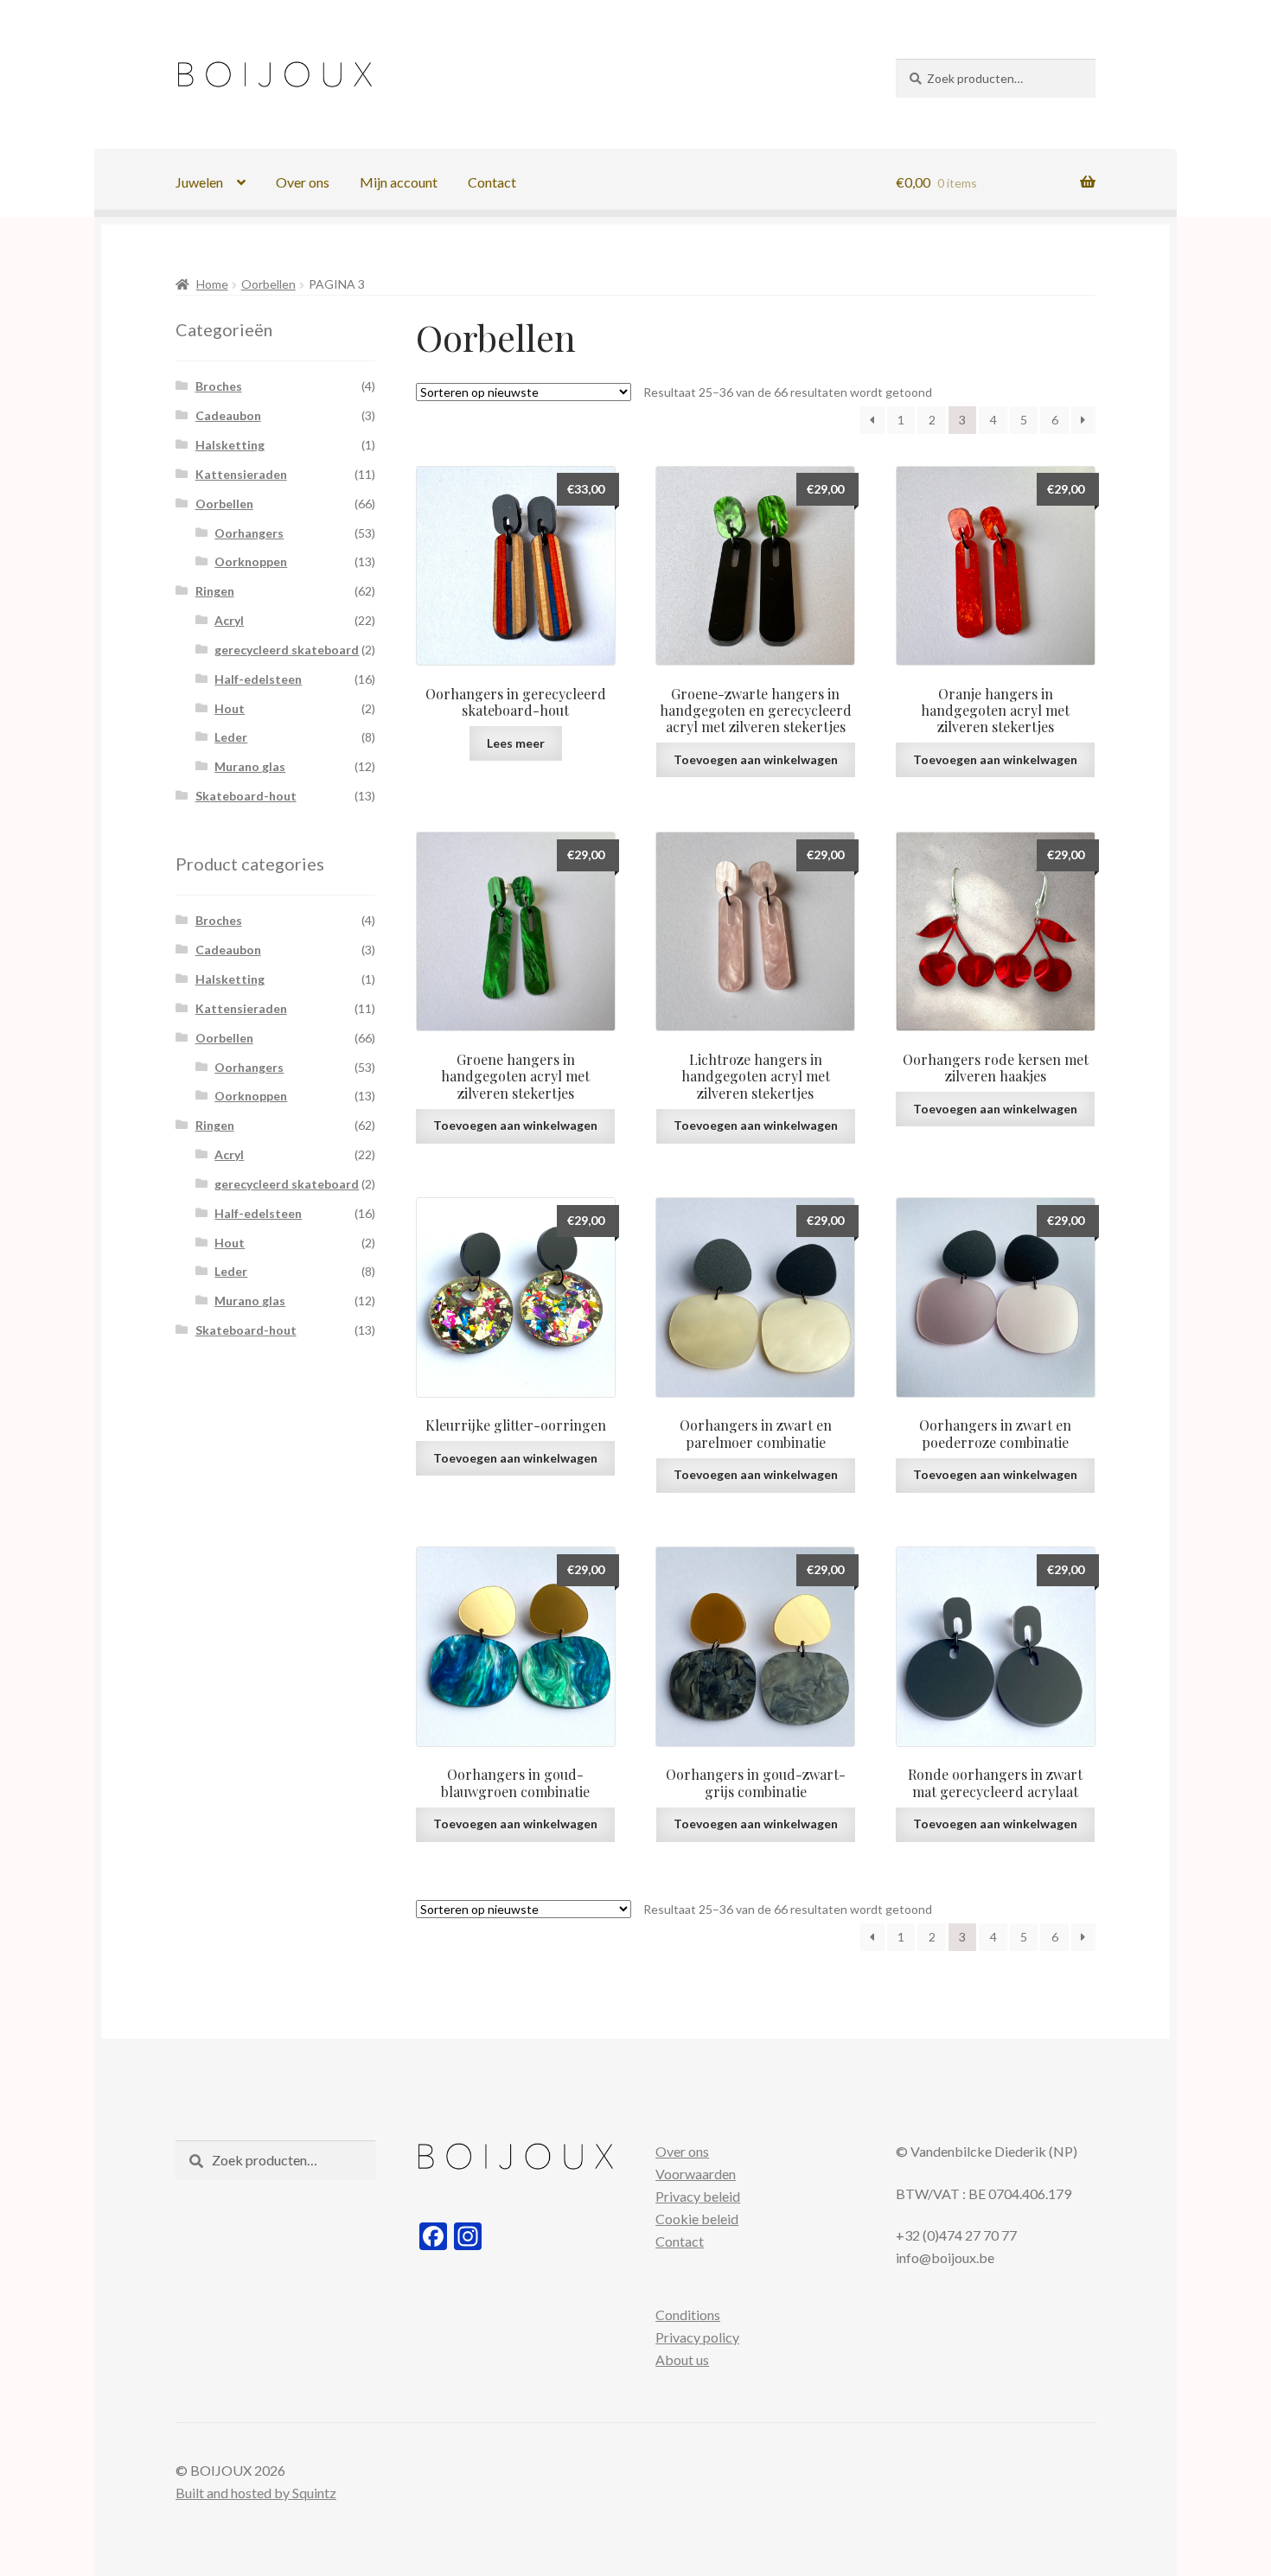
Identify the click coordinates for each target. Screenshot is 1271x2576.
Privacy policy (697, 2337)
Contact (492, 182)
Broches (219, 386)
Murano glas (250, 766)
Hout (230, 708)
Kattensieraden (241, 474)
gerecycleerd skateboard (287, 650)
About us (682, 2359)
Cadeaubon (228, 415)
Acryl (229, 620)
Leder (231, 737)
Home (212, 284)
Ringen (215, 591)
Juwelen (199, 182)
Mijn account (399, 182)
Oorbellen (268, 284)
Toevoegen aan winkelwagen (756, 759)
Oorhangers (249, 533)
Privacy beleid (698, 2196)
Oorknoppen (251, 561)
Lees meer (516, 743)
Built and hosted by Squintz (256, 2493)
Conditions (688, 2315)
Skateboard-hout (246, 796)
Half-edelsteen (258, 679)
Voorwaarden (696, 2174)
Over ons (303, 182)
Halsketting (230, 445)
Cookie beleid (697, 2219)
